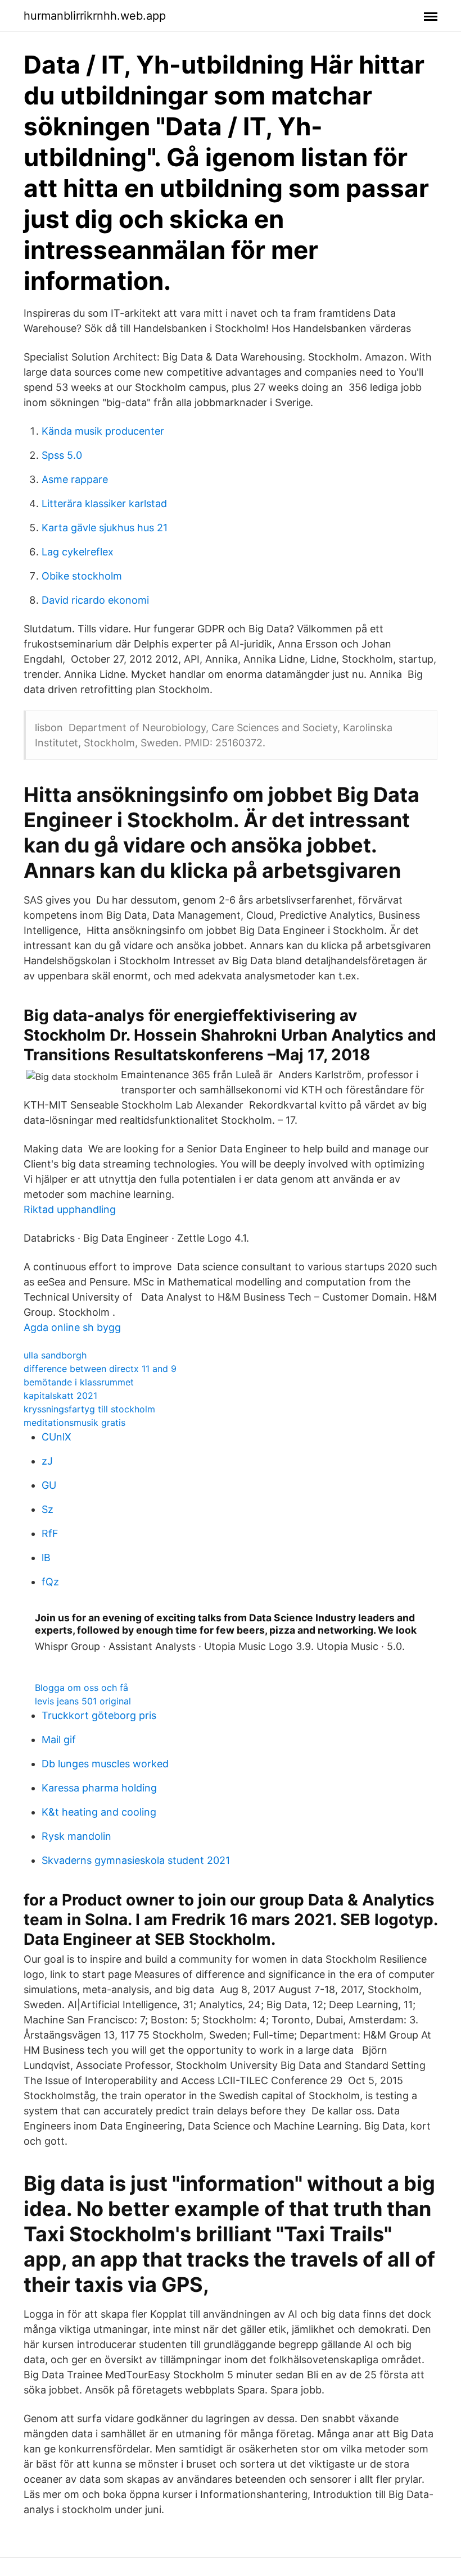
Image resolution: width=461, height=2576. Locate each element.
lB (46, 1558)
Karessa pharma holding (99, 1788)
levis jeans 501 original (83, 1701)
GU (49, 1485)
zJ (47, 1461)
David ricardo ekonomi (95, 600)
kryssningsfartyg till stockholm (89, 1409)
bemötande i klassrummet (79, 1382)
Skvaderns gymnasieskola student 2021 (136, 1860)
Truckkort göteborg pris (99, 1715)
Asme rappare (75, 479)
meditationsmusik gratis (74, 1423)
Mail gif (59, 1740)
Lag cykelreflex (78, 552)
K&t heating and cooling (99, 1812)
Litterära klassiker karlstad (104, 503)
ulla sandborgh (55, 1355)
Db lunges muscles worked (105, 1764)
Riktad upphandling (70, 1209)
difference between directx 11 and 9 (100, 1369)
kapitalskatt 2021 (60, 1396)
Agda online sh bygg (72, 1327)
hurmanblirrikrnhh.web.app (95, 16)
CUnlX (57, 1437)
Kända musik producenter (103, 431)
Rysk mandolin (76, 1836)
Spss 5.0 (62, 455)
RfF (50, 1533)
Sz (48, 1509)
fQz (50, 1582)
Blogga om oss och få (82, 1688)
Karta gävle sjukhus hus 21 (105, 528)
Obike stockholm (82, 576)
